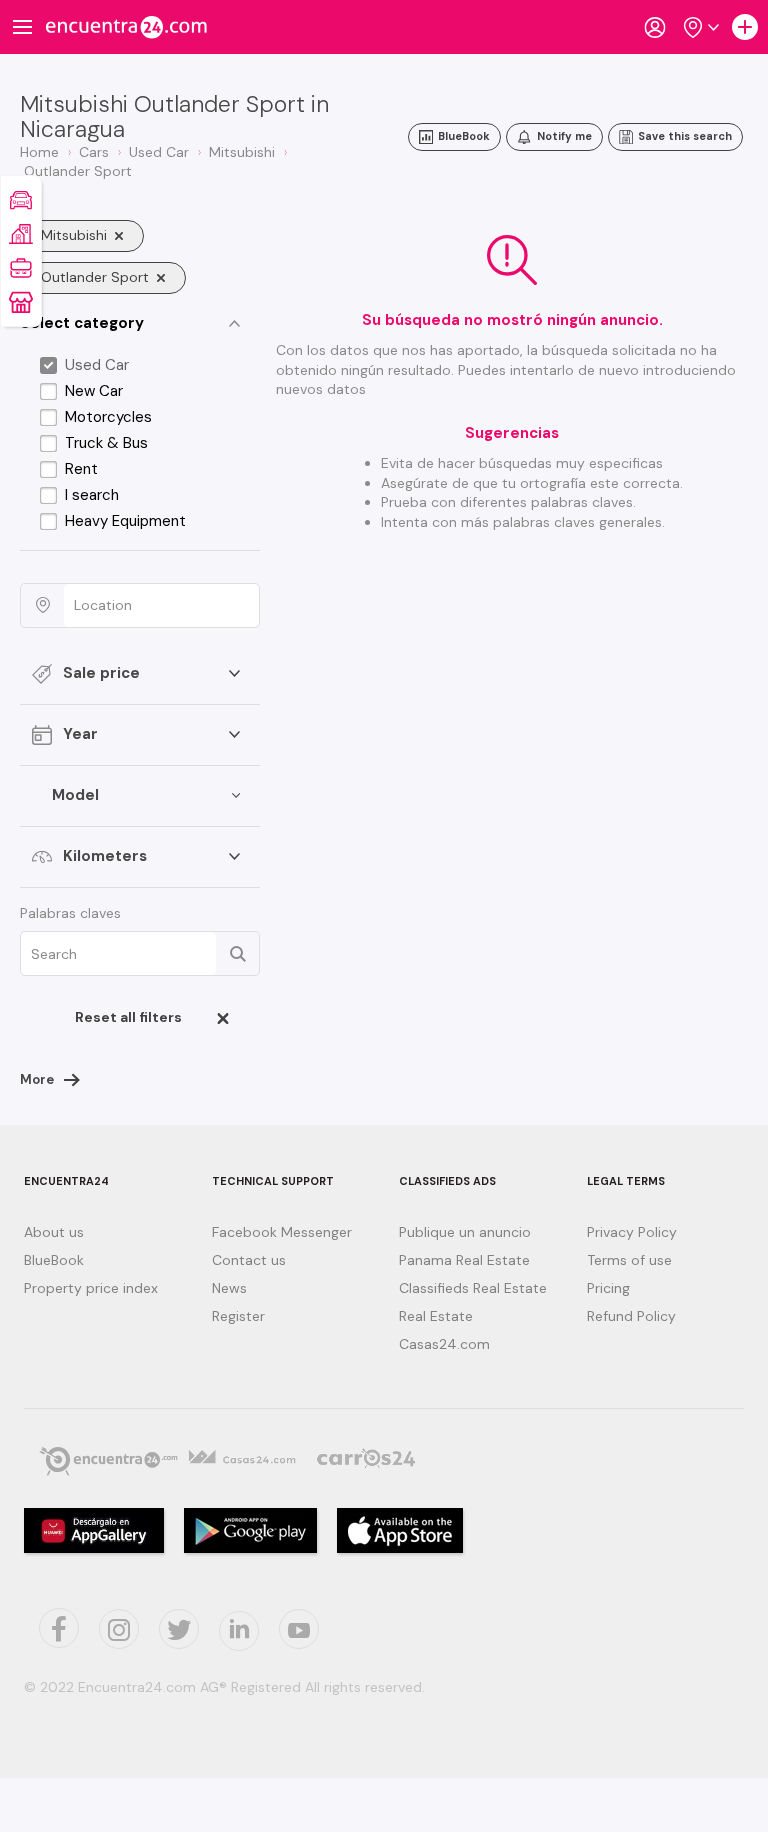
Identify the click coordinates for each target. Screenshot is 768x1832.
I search (92, 495)
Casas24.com (444, 1344)
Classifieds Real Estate (473, 1288)
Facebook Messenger (282, 1232)
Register (238, 1316)
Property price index (91, 1288)
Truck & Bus (106, 443)
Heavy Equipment (125, 521)
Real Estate (436, 1316)
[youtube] (299, 1629)
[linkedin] (239, 1631)
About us (54, 1232)
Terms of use (629, 1260)
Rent (81, 469)
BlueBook (54, 1260)
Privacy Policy (632, 1232)
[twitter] (59, 1628)
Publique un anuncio (465, 1232)
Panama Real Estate (464, 1260)
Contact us (249, 1260)
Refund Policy (631, 1316)
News (229, 1288)
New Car (94, 391)
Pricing (608, 1288)
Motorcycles (108, 417)
